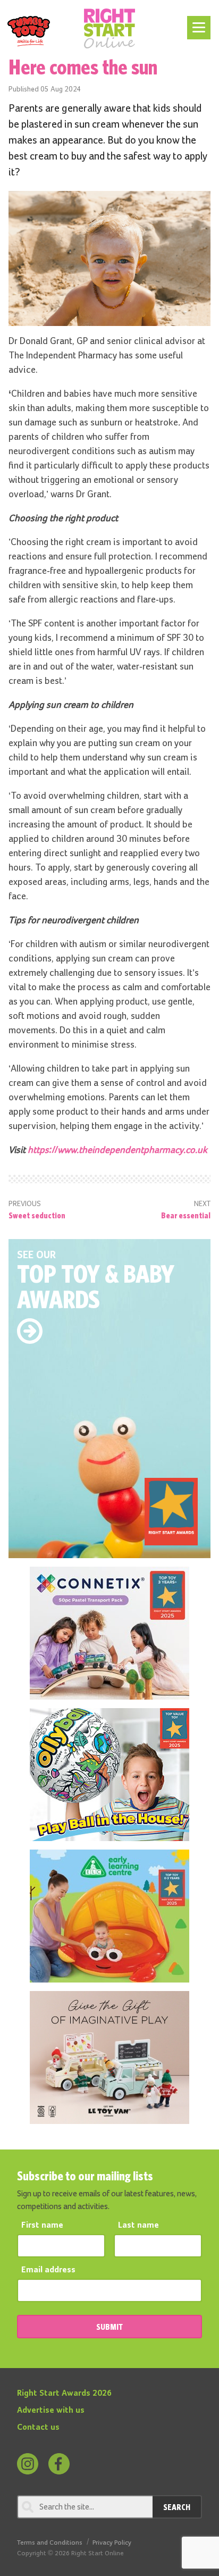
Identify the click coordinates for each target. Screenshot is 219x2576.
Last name (138, 2226)
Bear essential (186, 1215)
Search (177, 2507)
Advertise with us (51, 2411)
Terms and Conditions (50, 2543)
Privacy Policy (112, 2543)
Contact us (38, 2428)
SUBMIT (109, 2327)
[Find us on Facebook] (59, 2464)
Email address (48, 2270)
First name (42, 2226)
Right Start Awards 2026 (64, 2394)
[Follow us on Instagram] (28, 2464)
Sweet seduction (37, 1215)
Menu (197, 22)
